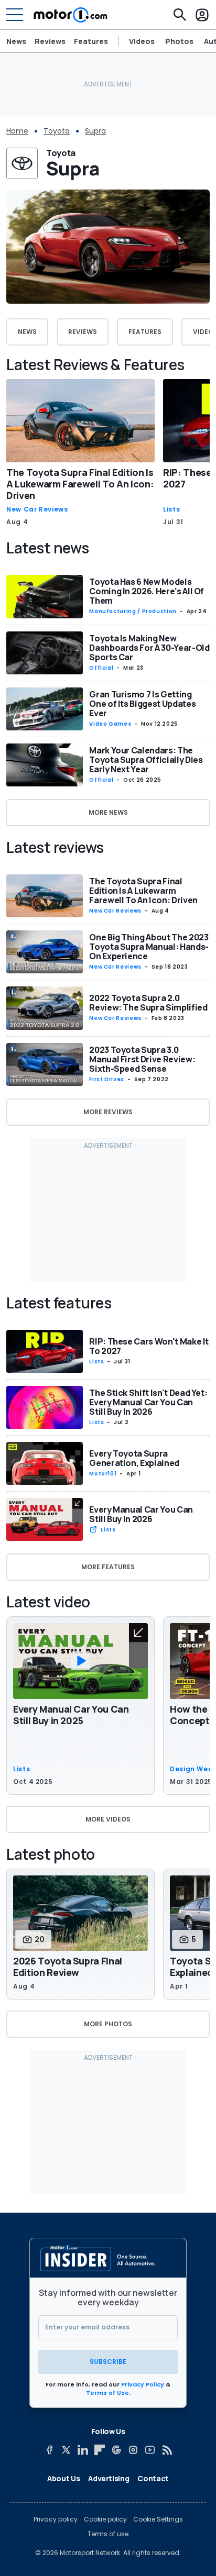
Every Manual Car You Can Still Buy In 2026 (141, 1514)
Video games (110, 724)
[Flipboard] (100, 2450)
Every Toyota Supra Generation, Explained (134, 1458)
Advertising (109, 2478)
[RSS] (167, 2450)
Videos (142, 41)
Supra (95, 131)
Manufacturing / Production (133, 611)
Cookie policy (105, 2519)
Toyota (57, 131)
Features (91, 41)
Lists (171, 509)
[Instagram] (133, 2450)
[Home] (71, 15)
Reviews (50, 41)
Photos (179, 41)
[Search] (180, 15)
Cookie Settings (158, 2519)
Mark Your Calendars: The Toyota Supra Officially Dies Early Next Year (146, 760)
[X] (66, 2450)
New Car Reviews (37, 509)
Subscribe (108, 2362)
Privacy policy (56, 2519)
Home (17, 131)
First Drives (107, 1079)
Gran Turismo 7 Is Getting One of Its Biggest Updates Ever (142, 704)
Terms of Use (107, 2393)
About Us (63, 2478)
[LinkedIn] (83, 2450)
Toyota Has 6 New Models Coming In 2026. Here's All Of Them (147, 591)
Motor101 (103, 1474)
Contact (153, 2478)
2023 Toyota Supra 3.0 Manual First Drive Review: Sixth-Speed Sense (142, 1059)
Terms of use (108, 2534)
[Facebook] (49, 2450)
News (16, 41)
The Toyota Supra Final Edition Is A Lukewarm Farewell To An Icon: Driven (80, 484)
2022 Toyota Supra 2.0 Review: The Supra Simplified (148, 1003)
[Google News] (116, 2450)
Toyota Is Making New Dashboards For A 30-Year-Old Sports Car (149, 648)
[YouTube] (150, 2450)
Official (101, 668)
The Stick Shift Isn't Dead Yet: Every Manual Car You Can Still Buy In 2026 (148, 1402)
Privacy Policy (143, 2384)
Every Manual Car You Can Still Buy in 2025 (71, 1715)
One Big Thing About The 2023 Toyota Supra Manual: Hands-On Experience (149, 947)
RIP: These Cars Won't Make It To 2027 (149, 1346)
